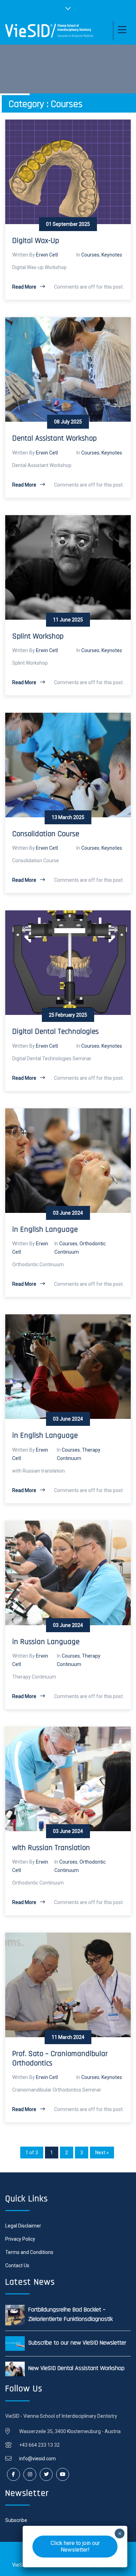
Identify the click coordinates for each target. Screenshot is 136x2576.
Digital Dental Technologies (55, 1032)
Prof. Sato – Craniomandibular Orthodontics (60, 2058)
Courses (90, 255)
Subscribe (16, 2520)
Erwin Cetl (47, 255)
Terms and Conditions (29, 2252)
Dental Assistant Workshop (54, 438)
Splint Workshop (38, 636)
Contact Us (17, 2265)
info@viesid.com (37, 2459)
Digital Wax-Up (36, 241)
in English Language (45, 1230)
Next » (102, 2153)
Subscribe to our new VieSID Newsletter (77, 2343)
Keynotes (112, 255)
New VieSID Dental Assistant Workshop (76, 2368)
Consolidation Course (46, 834)
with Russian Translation (51, 1848)
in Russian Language (46, 1642)
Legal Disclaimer (23, 2226)
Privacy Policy (20, 2239)
